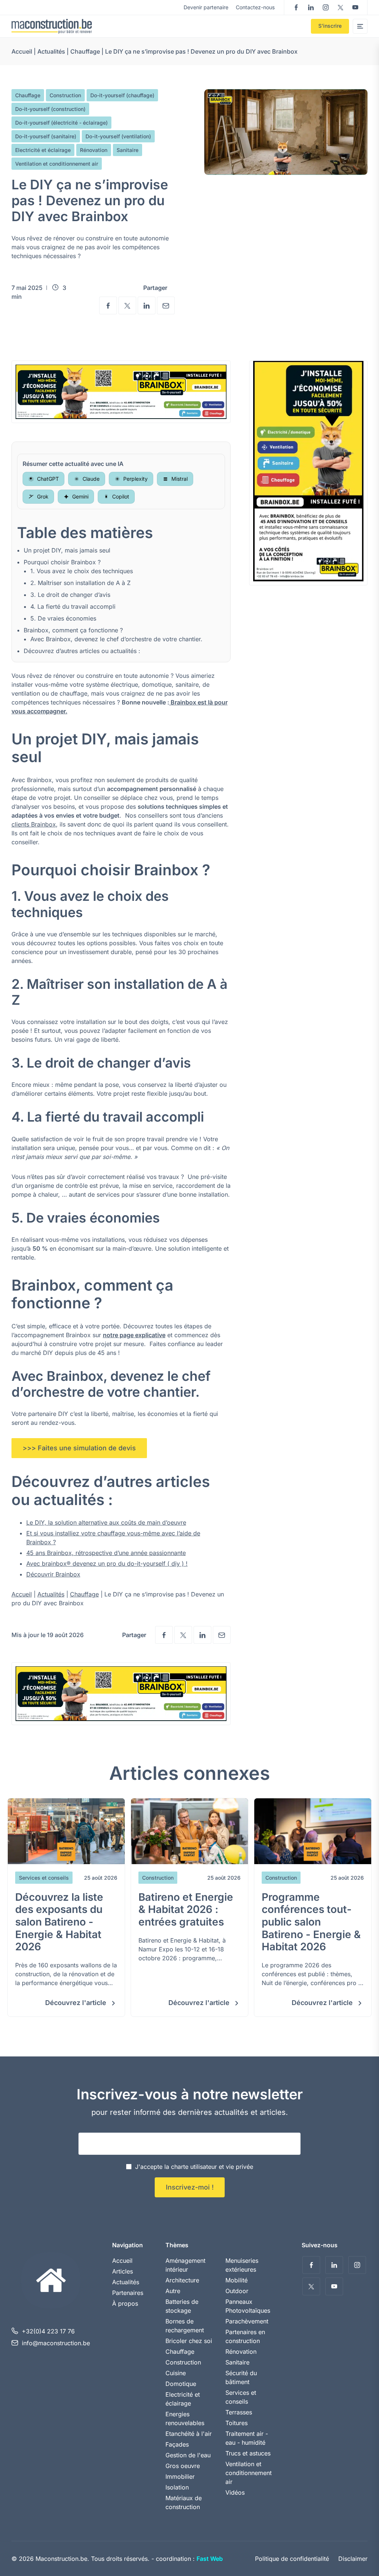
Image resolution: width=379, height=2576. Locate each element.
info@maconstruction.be (56, 2343)
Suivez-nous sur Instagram (326, 7)
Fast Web (210, 2559)
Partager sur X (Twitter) (127, 305)
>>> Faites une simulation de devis (79, 1448)
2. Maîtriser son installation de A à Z (81, 583)
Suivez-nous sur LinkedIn (311, 7)
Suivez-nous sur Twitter (341, 7)
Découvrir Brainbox (53, 1574)
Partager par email (166, 305)
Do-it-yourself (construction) (50, 109)
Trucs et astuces (248, 2453)
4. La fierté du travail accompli (73, 606)
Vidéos (235, 2492)
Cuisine (176, 2373)
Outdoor (237, 2291)
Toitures (237, 2423)
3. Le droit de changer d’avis (70, 595)
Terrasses (239, 2412)
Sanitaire (128, 150)
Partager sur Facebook (108, 305)
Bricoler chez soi (189, 2341)
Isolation (177, 2487)
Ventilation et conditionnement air (57, 164)
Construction (65, 95)
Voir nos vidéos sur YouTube (355, 7)
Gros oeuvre (183, 2466)
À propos (125, 2303)
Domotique (181, 2384)
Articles (123, 2271)
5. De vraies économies (63, 618)
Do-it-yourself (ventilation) (118, 136)
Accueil (22, 51)
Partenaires (128, 2293)
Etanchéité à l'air (189, 2434)
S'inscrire (330, 26)
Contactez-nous (255, 7)
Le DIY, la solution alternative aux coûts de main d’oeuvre (106, 1522)
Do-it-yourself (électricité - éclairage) (61, 123)
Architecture (182, 2280)
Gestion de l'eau (188, 2455)
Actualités (51, 51)
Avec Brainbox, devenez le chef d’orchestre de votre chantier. (116, 639)
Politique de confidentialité (292, 2559)
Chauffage (85, 51)
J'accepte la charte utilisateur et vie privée (194, 2167)
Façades (177, 2444)
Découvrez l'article (77, 2003)
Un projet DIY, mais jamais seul (67, 550)
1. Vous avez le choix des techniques (82, 571)
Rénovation (94, 150)
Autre (173, 2291)
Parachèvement (247, 2321)
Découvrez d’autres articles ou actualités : (82, 651)
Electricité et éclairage (43, 150)
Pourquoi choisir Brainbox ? (62, 562)
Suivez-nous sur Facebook (296, 7)
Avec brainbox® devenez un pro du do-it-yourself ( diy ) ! (107, 1563)
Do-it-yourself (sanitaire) (46, 136)
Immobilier (180, 2477)
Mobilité (237, 2280)
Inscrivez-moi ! (190, 2187)
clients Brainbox (34, 824)
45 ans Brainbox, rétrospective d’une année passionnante (106, 1553)
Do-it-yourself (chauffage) (122, 95)
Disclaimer (353, 2559)
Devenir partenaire (206, 7)
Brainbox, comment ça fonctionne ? (73, 630)
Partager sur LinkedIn (147, 305)
